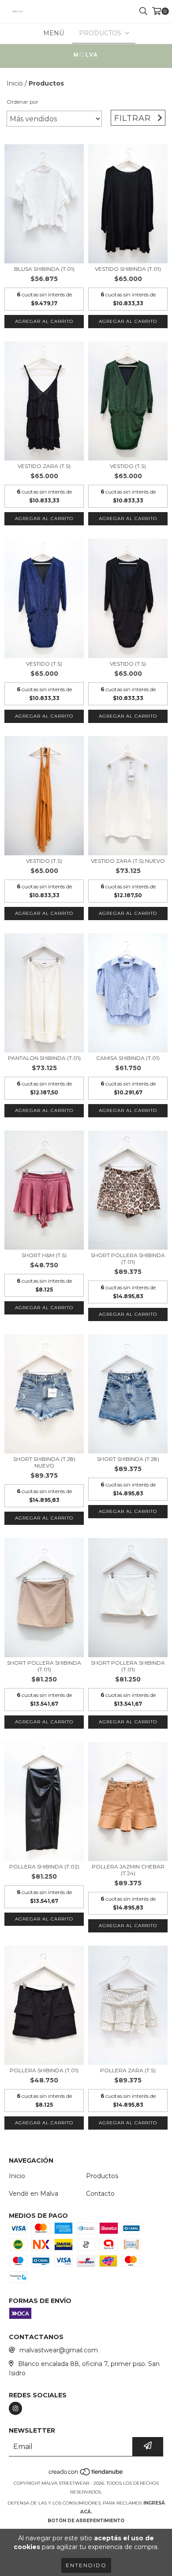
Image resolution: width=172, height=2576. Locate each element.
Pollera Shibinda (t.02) (44, 1866)
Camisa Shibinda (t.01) (128, 1058)
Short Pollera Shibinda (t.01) (128, 1258)
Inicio (15, 83)
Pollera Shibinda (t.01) (44, 2070)
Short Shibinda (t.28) (128, 1459)
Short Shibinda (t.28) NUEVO (44, 1462)
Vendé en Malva (34, 2194)
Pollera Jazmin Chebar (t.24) (128, 1870)
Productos (102, 2176)
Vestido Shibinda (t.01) (128, 269)
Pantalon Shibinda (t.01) (44, 1058)
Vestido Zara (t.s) (44, 466)
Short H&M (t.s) (44, 1255)
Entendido (86, 2565)
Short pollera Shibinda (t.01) (44, 1666)
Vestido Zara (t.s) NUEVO (128, 861)
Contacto (100, 2194)
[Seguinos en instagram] (15, 2408)
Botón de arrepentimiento (86, 2521)
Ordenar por (22, 102)
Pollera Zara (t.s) (128, 2070)
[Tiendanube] (86, 2474)
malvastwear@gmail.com (59, 2350)
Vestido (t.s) (128, 466)
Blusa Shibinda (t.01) (44, 269)
